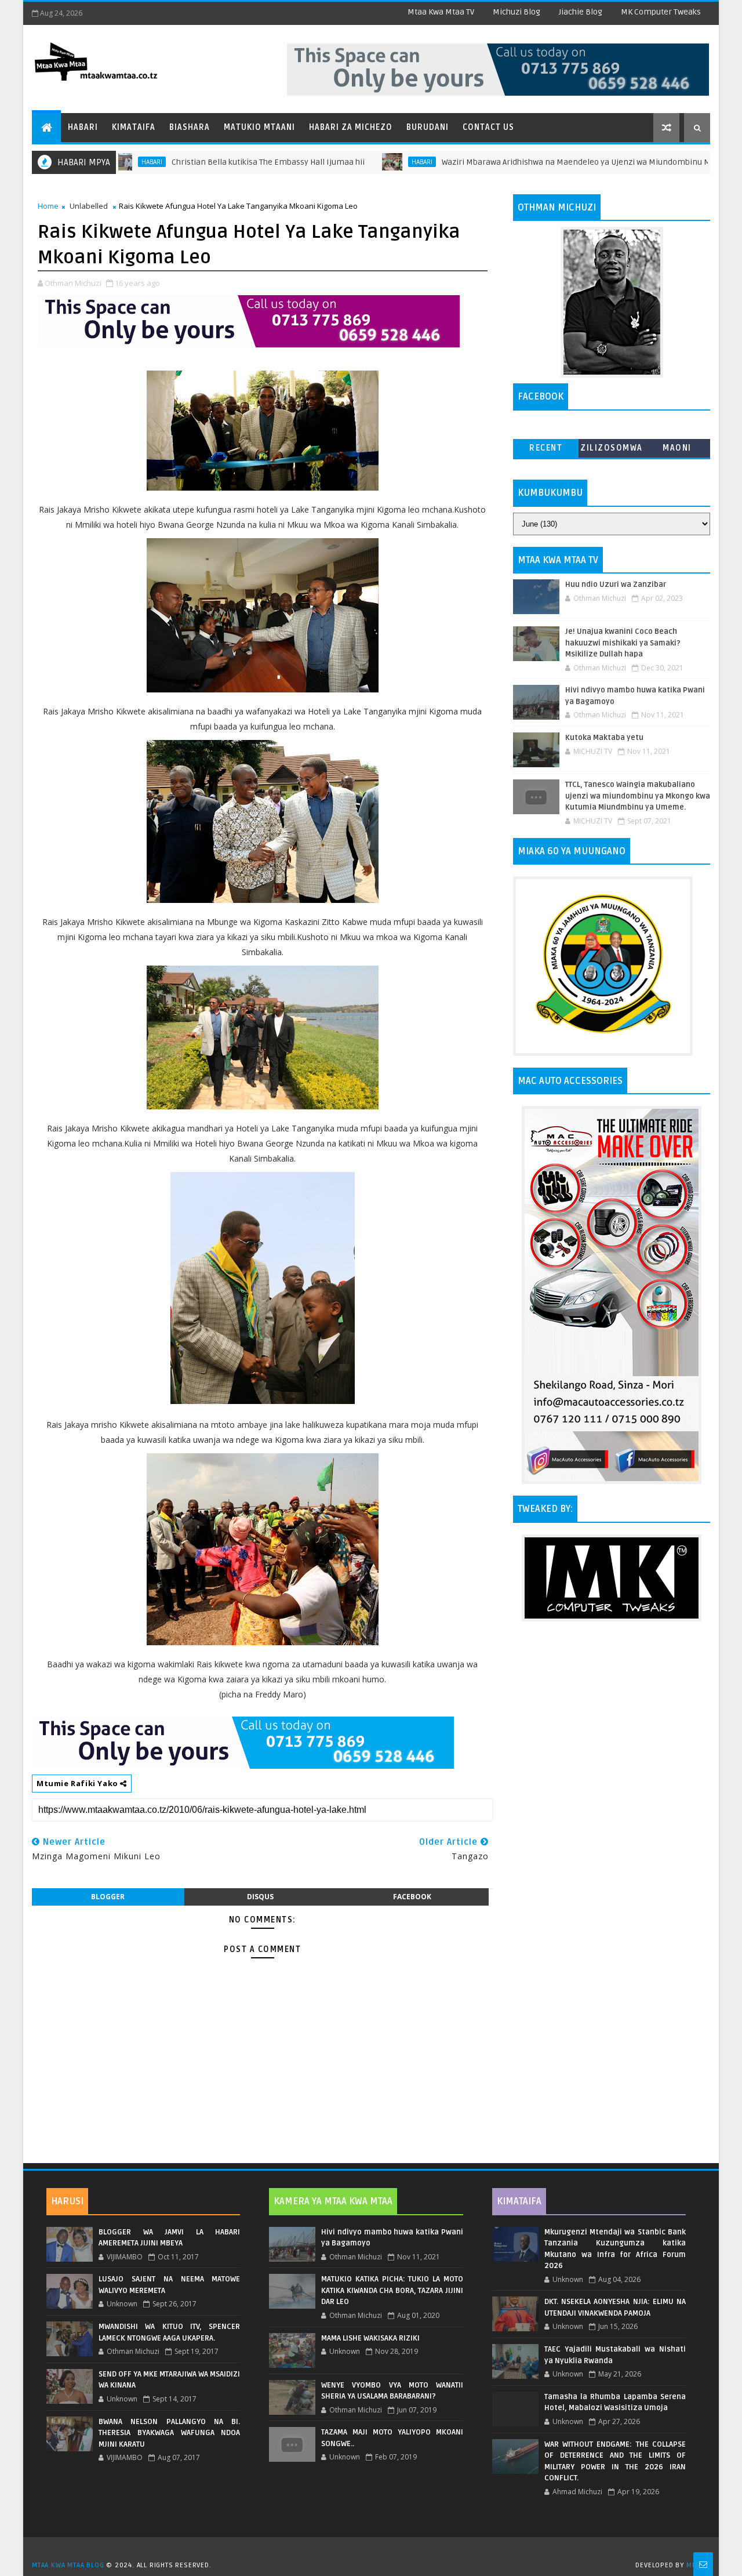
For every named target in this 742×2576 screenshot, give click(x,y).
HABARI (363, 162)
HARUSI (67, 2201)
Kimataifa (134, 127)
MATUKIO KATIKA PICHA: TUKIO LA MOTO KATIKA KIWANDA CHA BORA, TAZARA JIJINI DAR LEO (392, 2290)
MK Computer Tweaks (661, 12)
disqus (260, 1897)
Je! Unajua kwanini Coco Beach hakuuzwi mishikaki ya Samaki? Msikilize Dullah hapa (623, 643)
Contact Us (488, 127)
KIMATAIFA (519, 2201)
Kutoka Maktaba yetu (604, 738)
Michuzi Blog (517, 12)
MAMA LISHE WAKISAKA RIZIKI (370, 2338)
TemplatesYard (375, 2550)
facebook (412, 1897)
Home (48, 206)
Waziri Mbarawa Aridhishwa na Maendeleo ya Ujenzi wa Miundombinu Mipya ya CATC (540, 162)
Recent (546, 448)
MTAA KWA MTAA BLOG (68, 2565)
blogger (108, 1897)
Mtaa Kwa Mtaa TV (441, 12)
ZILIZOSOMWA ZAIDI (612, 450)
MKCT (695, 2565)
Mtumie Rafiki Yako (78, 1783)
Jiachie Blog (581, 12)
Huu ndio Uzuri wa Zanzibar (616, 585)
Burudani (428, 127)
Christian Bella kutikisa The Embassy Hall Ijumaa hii (210, 162)
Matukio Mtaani (259, 127)
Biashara (190, 127)
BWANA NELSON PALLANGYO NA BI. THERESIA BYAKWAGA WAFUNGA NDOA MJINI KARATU (169, 2433)
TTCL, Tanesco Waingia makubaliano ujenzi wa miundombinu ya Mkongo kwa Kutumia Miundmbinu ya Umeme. (638, 796)
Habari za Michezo (351, 127)
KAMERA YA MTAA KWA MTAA (333, 2201)
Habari (83, 127)
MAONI (677, 448)
